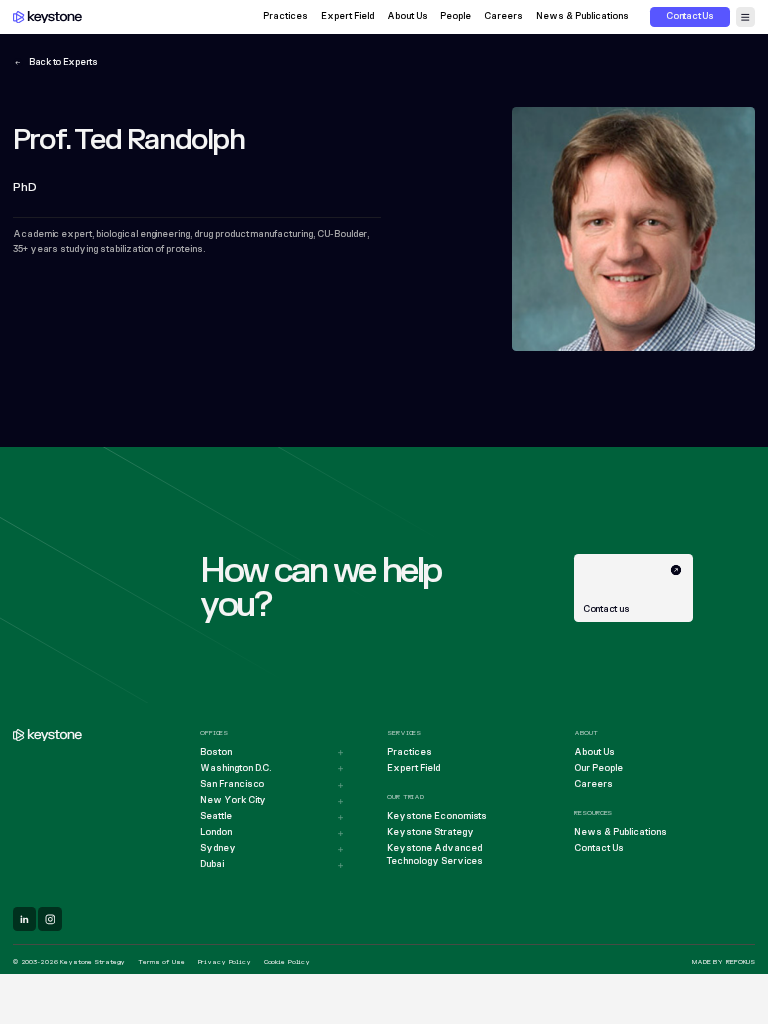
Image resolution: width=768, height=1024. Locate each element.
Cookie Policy (287, 962)
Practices (285, 17)
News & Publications (582, 17)
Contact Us (599, 848)
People (455, 17)
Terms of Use (161, 962)
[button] (745, 16)
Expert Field (347, 17)
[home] (47, 17)
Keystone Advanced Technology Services (435, 855)
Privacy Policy (224, 962)
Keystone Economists (437, 816)
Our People (598, 768)
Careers (503, 17)
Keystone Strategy (430, 832)
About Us (407, 17)
